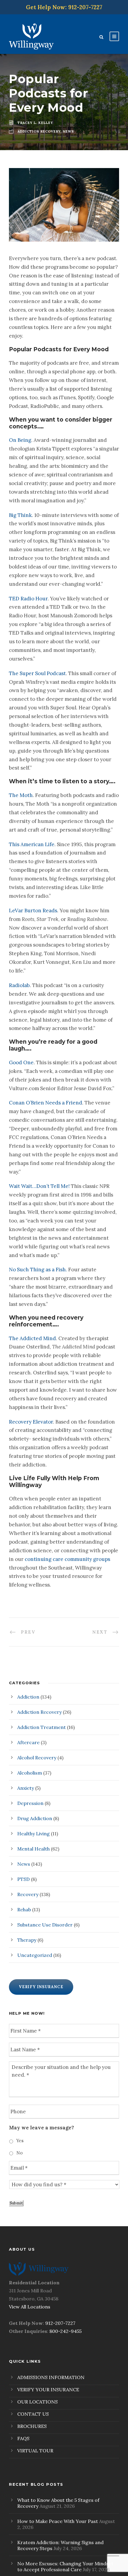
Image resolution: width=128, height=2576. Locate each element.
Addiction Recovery (39, 1712)
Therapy (27, 1940)
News (24, 1864)
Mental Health (33, 1849)
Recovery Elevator (31, 1422)
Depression (30, 1803)
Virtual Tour (35, 2451)
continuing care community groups (67, 1559)
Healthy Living (33, 1834)
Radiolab (19, 985)
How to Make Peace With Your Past (58, 2521)
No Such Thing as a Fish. (38, 1270)
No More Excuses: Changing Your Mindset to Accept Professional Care (65, 2566)
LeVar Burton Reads (33, 911)
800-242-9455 (65, 2331)
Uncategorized (35, 1955)
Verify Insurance (41, 1987)
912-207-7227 (60, 2323)
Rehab (24, 1910)
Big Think (20, 515)
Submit (16, 2203)
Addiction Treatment (42, 1727)
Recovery (28, 1894)
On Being (20, 440)
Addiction (28, 1697)
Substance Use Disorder (45, 1925)
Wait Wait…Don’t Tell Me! (39, 1186)
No (19, 2153)
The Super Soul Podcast (37, 673)
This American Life (32, 844)
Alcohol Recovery (37, 1758)
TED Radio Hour (28, 599)
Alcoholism (30, 1773)
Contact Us (33, 2414)
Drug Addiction (35, 1818)
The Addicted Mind (32, 1338)
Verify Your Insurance (48, 2389)
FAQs (23, 2438)
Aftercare (28, 1742)
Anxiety (26, 1788)
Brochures (32, 2426)
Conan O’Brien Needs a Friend (46, 1103)
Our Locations (38, 2402)
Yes (20, 2141)
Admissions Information (51, 2377)
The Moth (21, 795)
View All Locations (30, 2307)
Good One (21, 1062)
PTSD (24, 1879)
